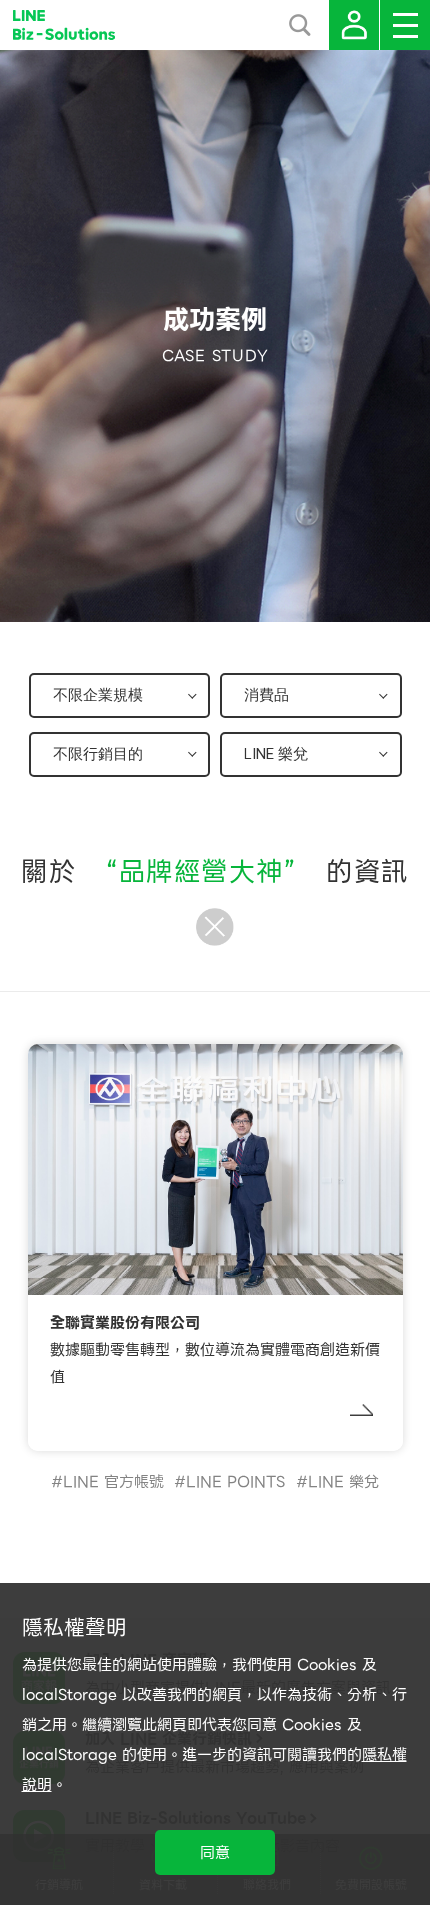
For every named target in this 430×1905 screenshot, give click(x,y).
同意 (215, 1853)
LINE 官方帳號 (113, 1482)
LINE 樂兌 (343, 1482)
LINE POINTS (235, 1482)
